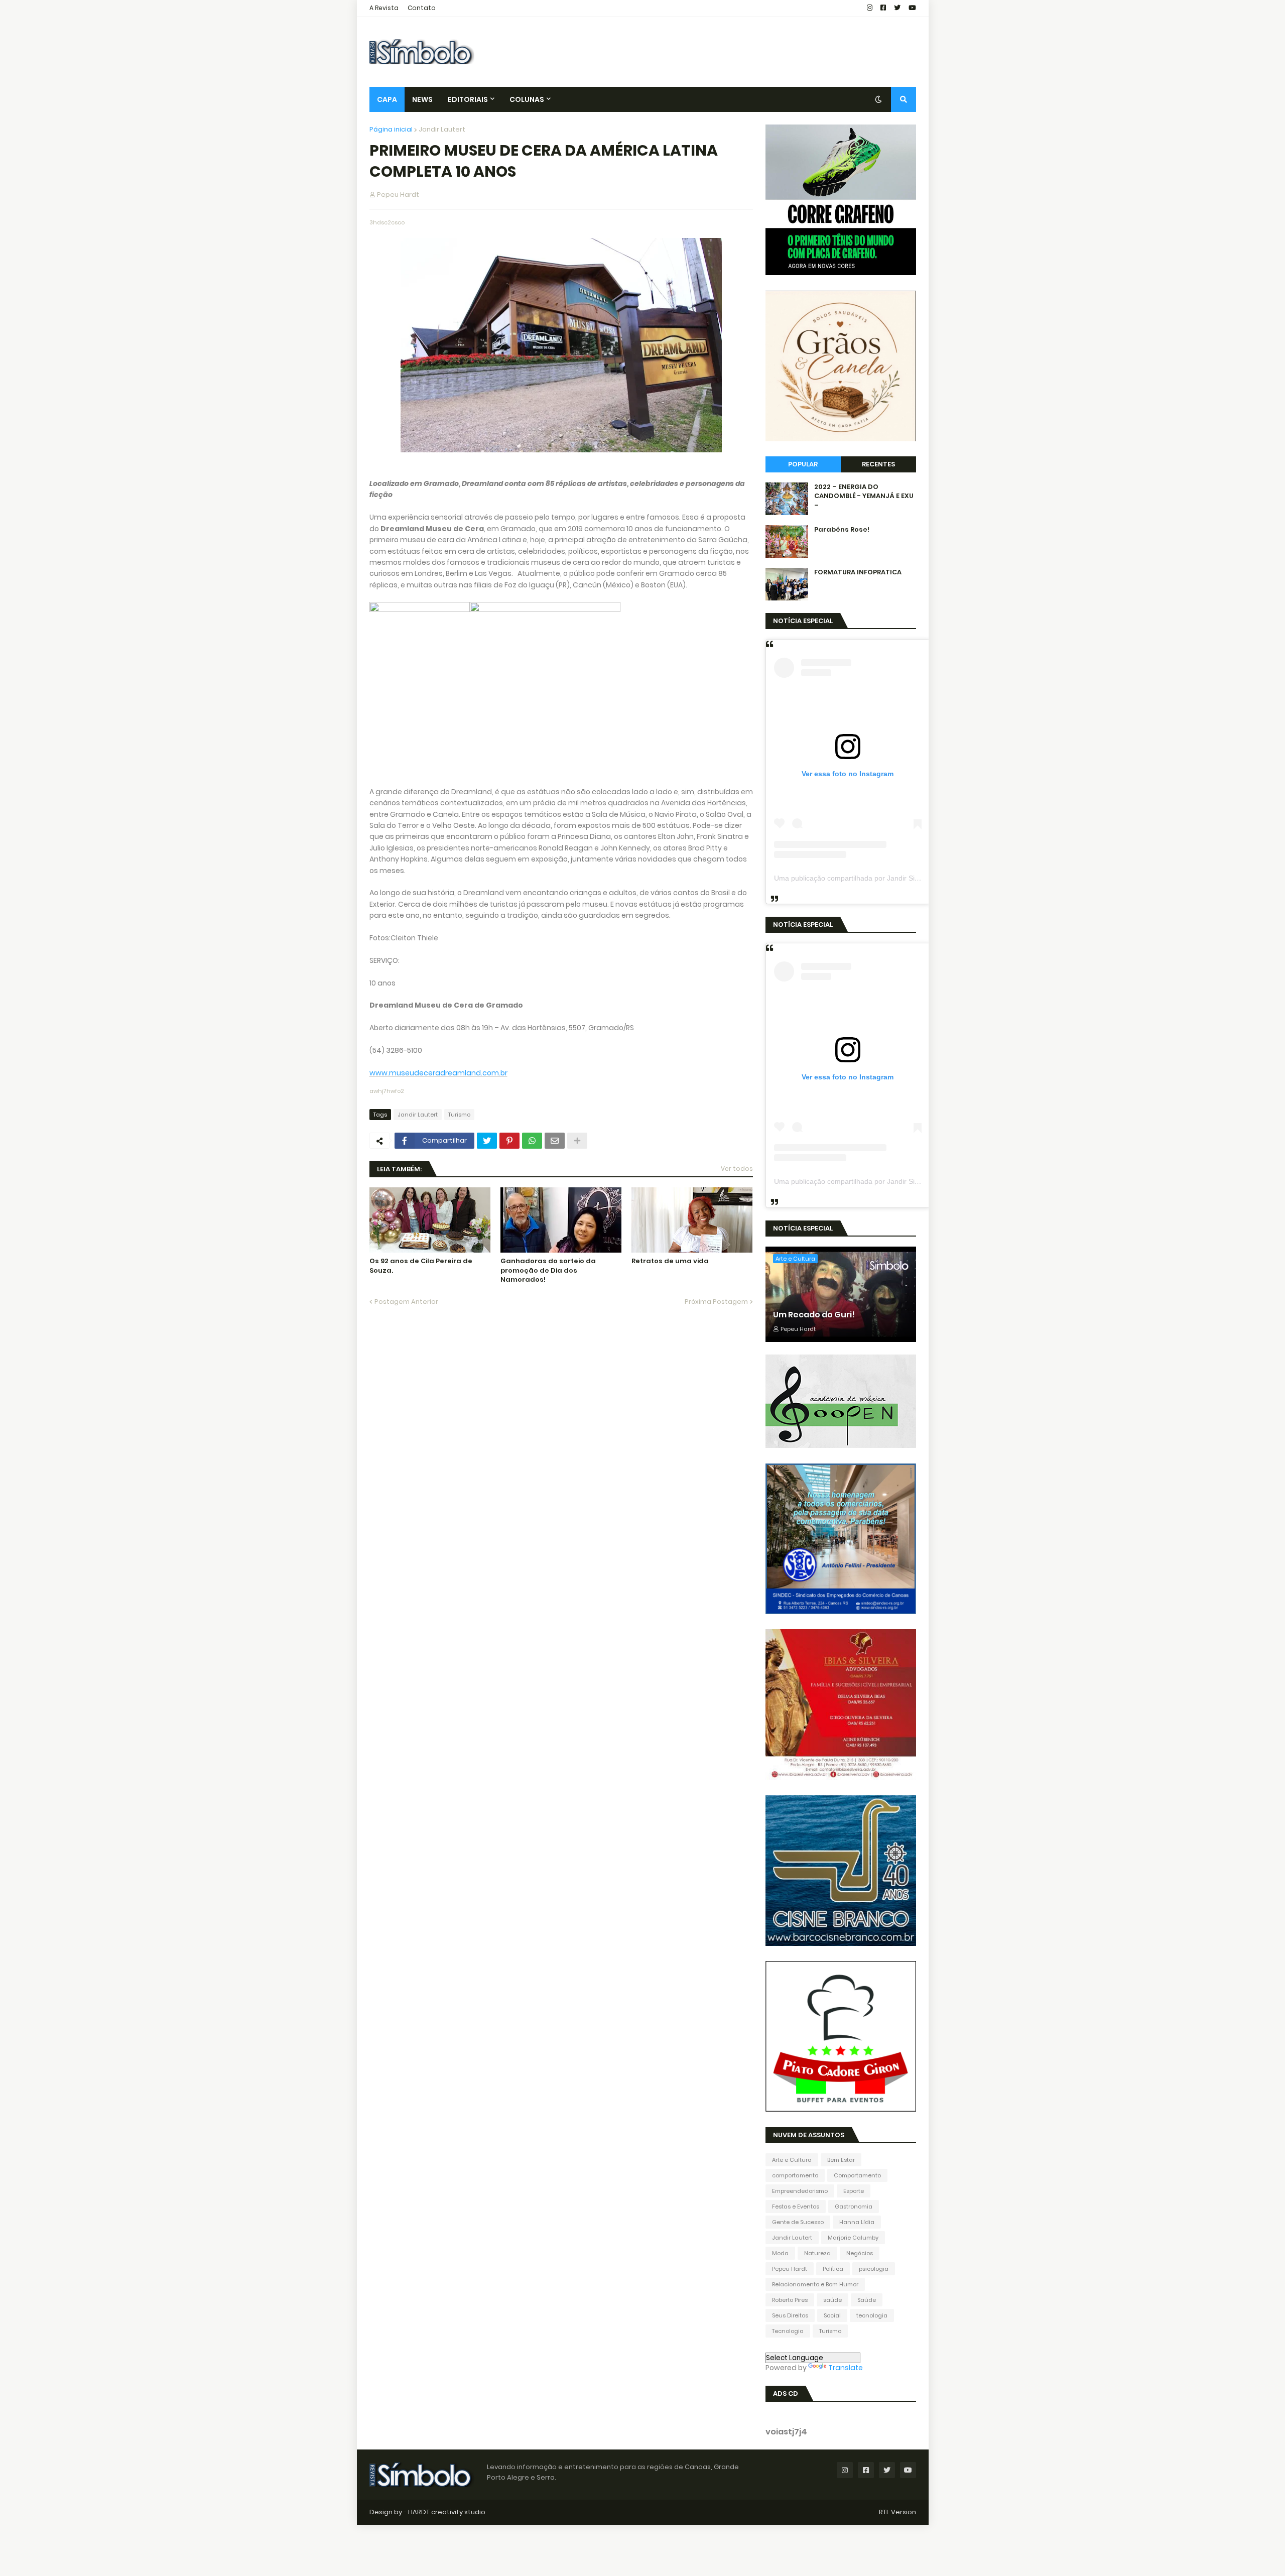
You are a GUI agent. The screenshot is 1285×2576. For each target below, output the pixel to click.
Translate (846, 2368)
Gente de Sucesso (798, 2222)
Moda (780, 2253)
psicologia (874, 2269)
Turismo (459, 1115)
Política (833, 2269)
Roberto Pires (790, 2300)
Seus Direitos (790, 2315)
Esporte (854, 2191)
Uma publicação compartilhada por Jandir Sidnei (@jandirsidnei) (876, 878)
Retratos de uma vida (670, 1261)
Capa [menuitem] (387, 99)
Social (832, 2315)
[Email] (555, 1141)
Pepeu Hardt (790, 2269)
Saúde (867, 2300)
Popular (803, 464)
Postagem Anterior (406, 1302)
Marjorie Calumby (853, 2238)
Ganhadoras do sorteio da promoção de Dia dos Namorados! (548, 1270)
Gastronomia (854, 2206)
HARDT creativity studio (447, 2512)
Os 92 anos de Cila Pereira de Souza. (421, 1266)
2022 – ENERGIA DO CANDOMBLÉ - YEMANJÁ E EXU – (864, 496)
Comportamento (857, 2175)
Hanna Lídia (857, 2222)
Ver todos (737, 1169)
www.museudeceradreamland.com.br (438, 1073)
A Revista (384, 8)
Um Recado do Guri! (814, 1315)
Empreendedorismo (800, 2191)
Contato (422, 8)
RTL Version (897, 2512)
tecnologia (872, 2315)
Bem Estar (841, 2160)
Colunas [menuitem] (527, 99)
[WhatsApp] (532, 1141)
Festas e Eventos (796, 2206)
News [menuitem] (422, 99)
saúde (832, 2300)
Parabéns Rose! (842, 530)
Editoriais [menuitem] (468, 99)
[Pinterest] (509, 1141)
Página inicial (391, 129)
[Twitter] (487, 1141)
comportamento (795, 2175)
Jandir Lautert (442, 129)
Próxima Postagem (716, 1302)
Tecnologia (788, 2331)
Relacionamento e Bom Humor (815, 2284)
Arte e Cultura (792, 2160)
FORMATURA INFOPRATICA (858, 572)
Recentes (878, 464)
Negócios (860, 2253)
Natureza (817, 2253)
